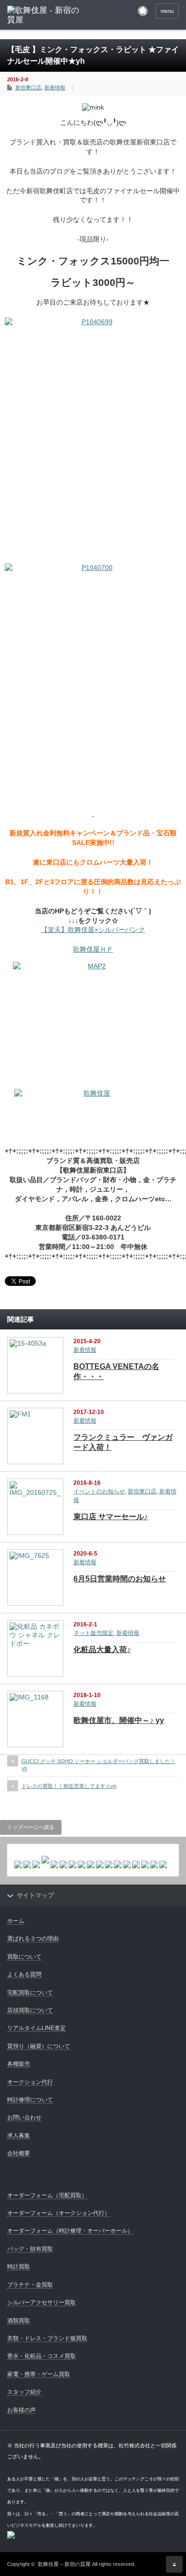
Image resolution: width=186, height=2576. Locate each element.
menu (167, 11)
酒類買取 (19, 2321)
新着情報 (55, 88)
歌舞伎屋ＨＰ (93, 949)
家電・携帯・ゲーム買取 (39, 2374)
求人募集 (19, 2136)
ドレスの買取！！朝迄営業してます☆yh (69, 1786)
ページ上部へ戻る (174, 2564)
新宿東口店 (28, 88)
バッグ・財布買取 (30, 2249)
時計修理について (30, 2100)
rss (143, 11)
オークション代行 (30, 2082)
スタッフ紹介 (24, 2392)
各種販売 (19, 2064)
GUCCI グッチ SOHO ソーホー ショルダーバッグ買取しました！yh (98, 1765)
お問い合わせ (24, 2117)
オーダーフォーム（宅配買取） (47, 2195)
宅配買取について (30, 1993)
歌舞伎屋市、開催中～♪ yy (119, 1720)
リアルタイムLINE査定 (36, 2028)
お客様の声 (21, 2410)
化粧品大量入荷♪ (102, 1650)
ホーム (16, 1921)
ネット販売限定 (93, 1633)
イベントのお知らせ (99, 1491)
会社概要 (19, 2153)
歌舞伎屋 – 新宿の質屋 (64, 2564)
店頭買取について (30, 2010)
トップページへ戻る (31, 1827)
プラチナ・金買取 (30, 2285)
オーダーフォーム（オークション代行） (59, 2213)
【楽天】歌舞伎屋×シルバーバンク (93, 930)
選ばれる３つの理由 (33, 1939)
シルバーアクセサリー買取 (41, 2302)
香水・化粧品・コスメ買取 (41, 2356)
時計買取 (19, 2267)
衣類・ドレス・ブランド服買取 (47, 2338)
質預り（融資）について (39, 2046)
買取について (24, 1957)
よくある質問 (24, 1974)
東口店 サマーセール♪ (111, 1517)
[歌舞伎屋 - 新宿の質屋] (44, 16)
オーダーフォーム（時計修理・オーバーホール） (70, 2231)
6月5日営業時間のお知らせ (120, 1579)
